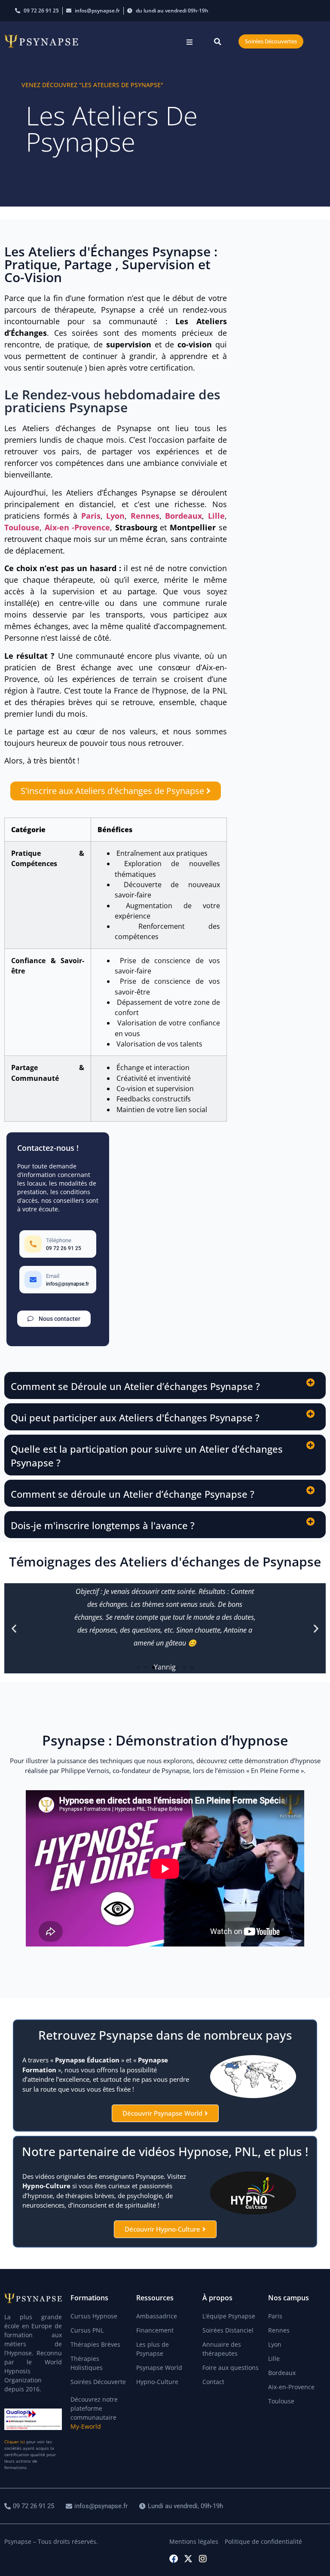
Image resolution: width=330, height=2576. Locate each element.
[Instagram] (203, 2559)
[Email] (58, 1280)
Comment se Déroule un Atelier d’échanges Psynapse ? (135, 1386)
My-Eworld (86, 2426)
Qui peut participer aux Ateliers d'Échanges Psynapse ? (135, 1417)
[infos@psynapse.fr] (98, 2506)
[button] (189, 42)
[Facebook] (174, 2559)
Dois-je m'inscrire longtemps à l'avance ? (103, 1525)
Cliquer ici (15, 2442)
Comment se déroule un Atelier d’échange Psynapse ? (133, 1494)
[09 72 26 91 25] (30, 2506)
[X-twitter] (188, 2559)
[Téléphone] (58, 1244)
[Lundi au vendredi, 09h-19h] (182, 2506)
